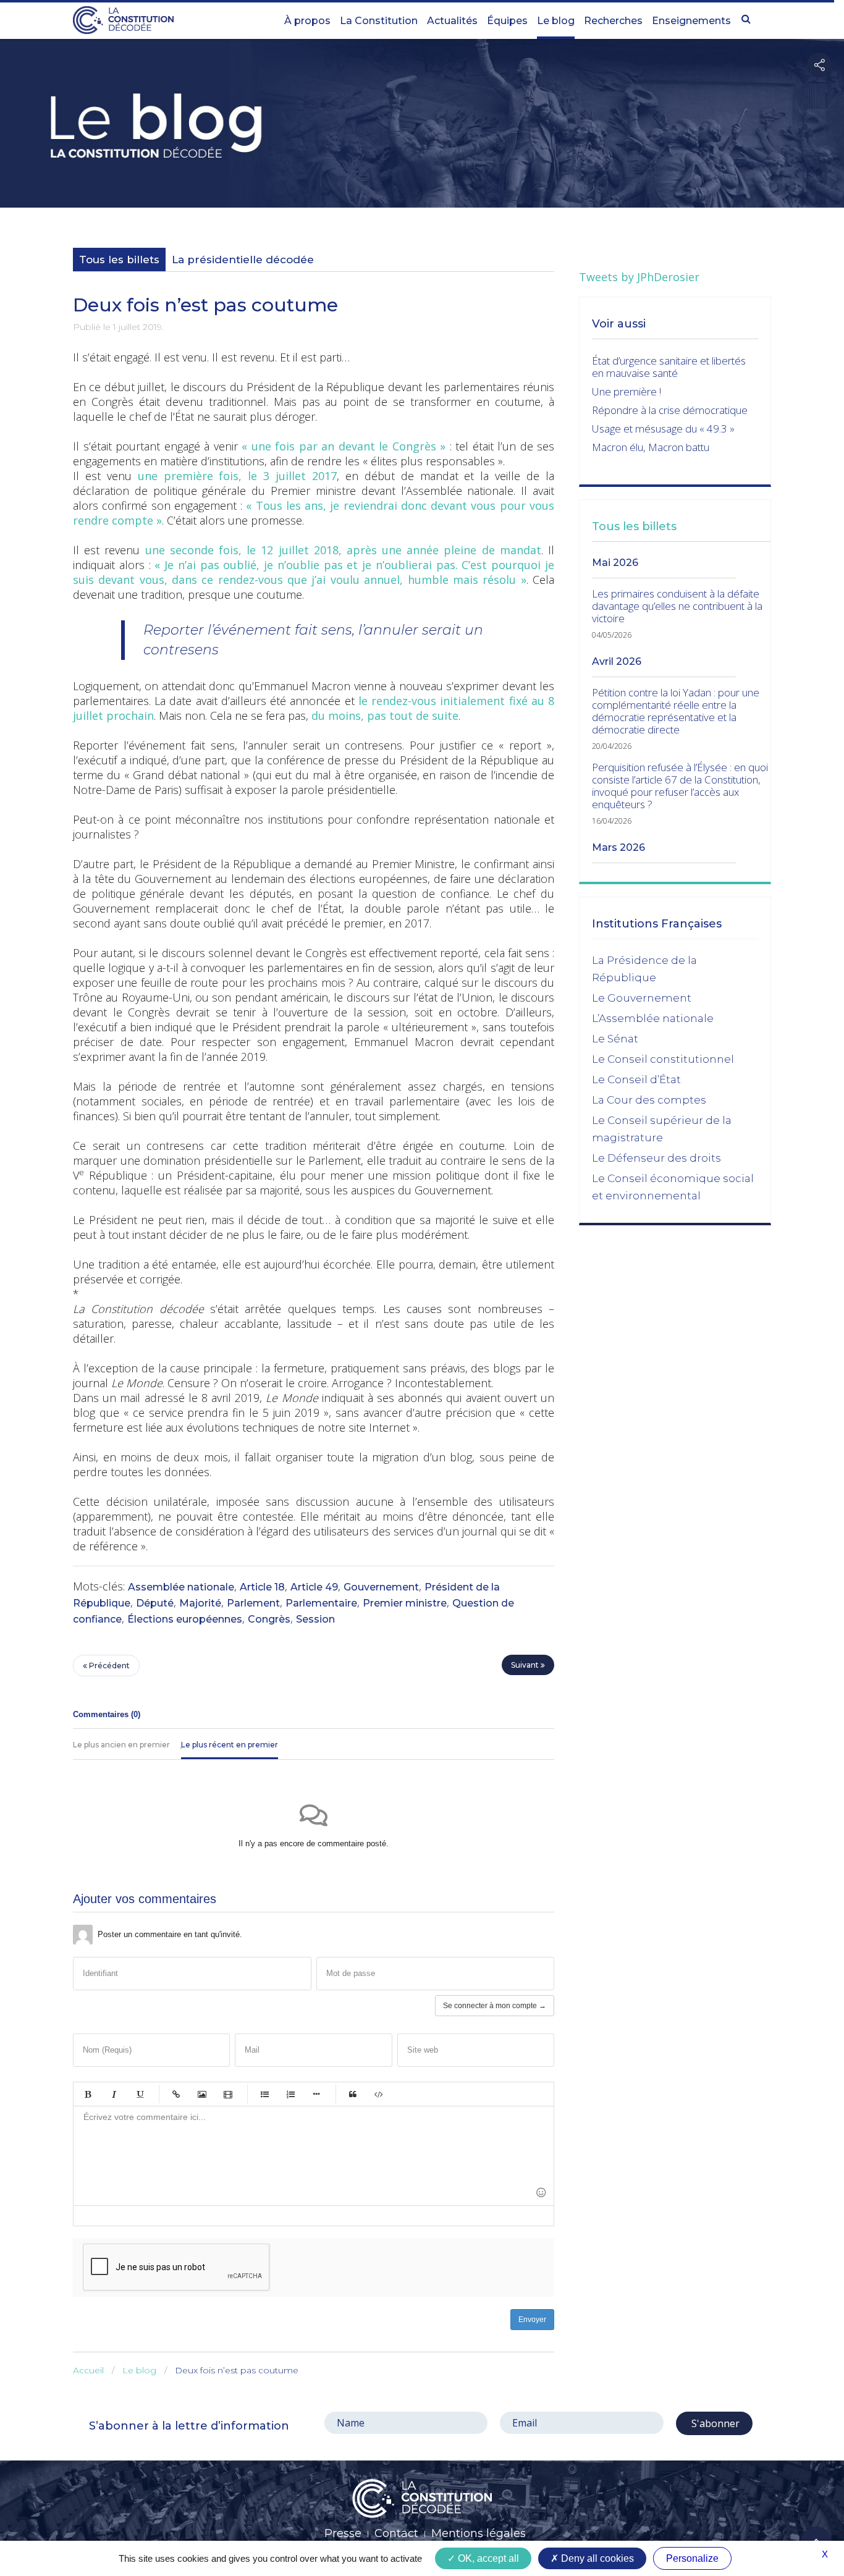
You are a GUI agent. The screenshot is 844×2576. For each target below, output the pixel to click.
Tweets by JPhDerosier (639, 277)
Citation (353, 2094)
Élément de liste (316, 2094)
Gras (88, 2094)
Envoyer (532, 2320)
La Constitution (379, 21)
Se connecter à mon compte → (495, 2006)
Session (315, 1619)
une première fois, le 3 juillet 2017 (237, 476)
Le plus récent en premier (230, 1745)
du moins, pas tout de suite (385, 716)
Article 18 (262, 1587)
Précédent (108, 1666)
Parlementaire (321, 1603)
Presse (343, 2533)
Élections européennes (185, 1619)
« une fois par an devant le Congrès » (344, 446)
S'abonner (714, 2423)
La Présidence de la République (644, 969)
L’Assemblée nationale (653, 1018)
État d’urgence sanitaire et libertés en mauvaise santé (669, 367)
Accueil (88, 2370)
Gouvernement (381, 1587)
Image (202, 2094)
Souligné (140, 2094)
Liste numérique (290, 2094)
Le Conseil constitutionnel (663, 1059)
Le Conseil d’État (636, 1079)
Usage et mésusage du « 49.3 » (663, 429)
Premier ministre (405, 1603)
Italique (114, 2094)
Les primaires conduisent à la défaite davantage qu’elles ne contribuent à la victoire (677, 606)
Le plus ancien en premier (121, 1745)
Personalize (692, 2558)
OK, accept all (487, 2558)
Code (379, 2094)
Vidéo (228, 2094)
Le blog (556, 21)
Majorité (200, 1603)
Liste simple (264, 2094)
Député (155, 1603)
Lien (176, 2094)
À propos (307, 21)
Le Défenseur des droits (656, 1158)
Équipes (507, 21)
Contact (396, 2533)
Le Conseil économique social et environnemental (673, 1187)
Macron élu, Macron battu (651, 447)
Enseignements (691, 21)
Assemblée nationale (181, 1587)
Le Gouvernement (642, 998)
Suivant (526, 1665)
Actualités (452, 21)
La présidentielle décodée (243, 260)
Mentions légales (479, 2533)
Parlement (253, 1603)
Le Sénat (615, 1039)
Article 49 (314, 1587)
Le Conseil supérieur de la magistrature (662, 1129)
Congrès (269, 1619)
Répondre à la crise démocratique (670, 410)
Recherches (613, 21)
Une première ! (627, 391)
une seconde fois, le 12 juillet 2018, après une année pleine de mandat (343, 550)
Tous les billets (119, 260)
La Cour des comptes (649, 1100)
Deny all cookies (596, 2558)
